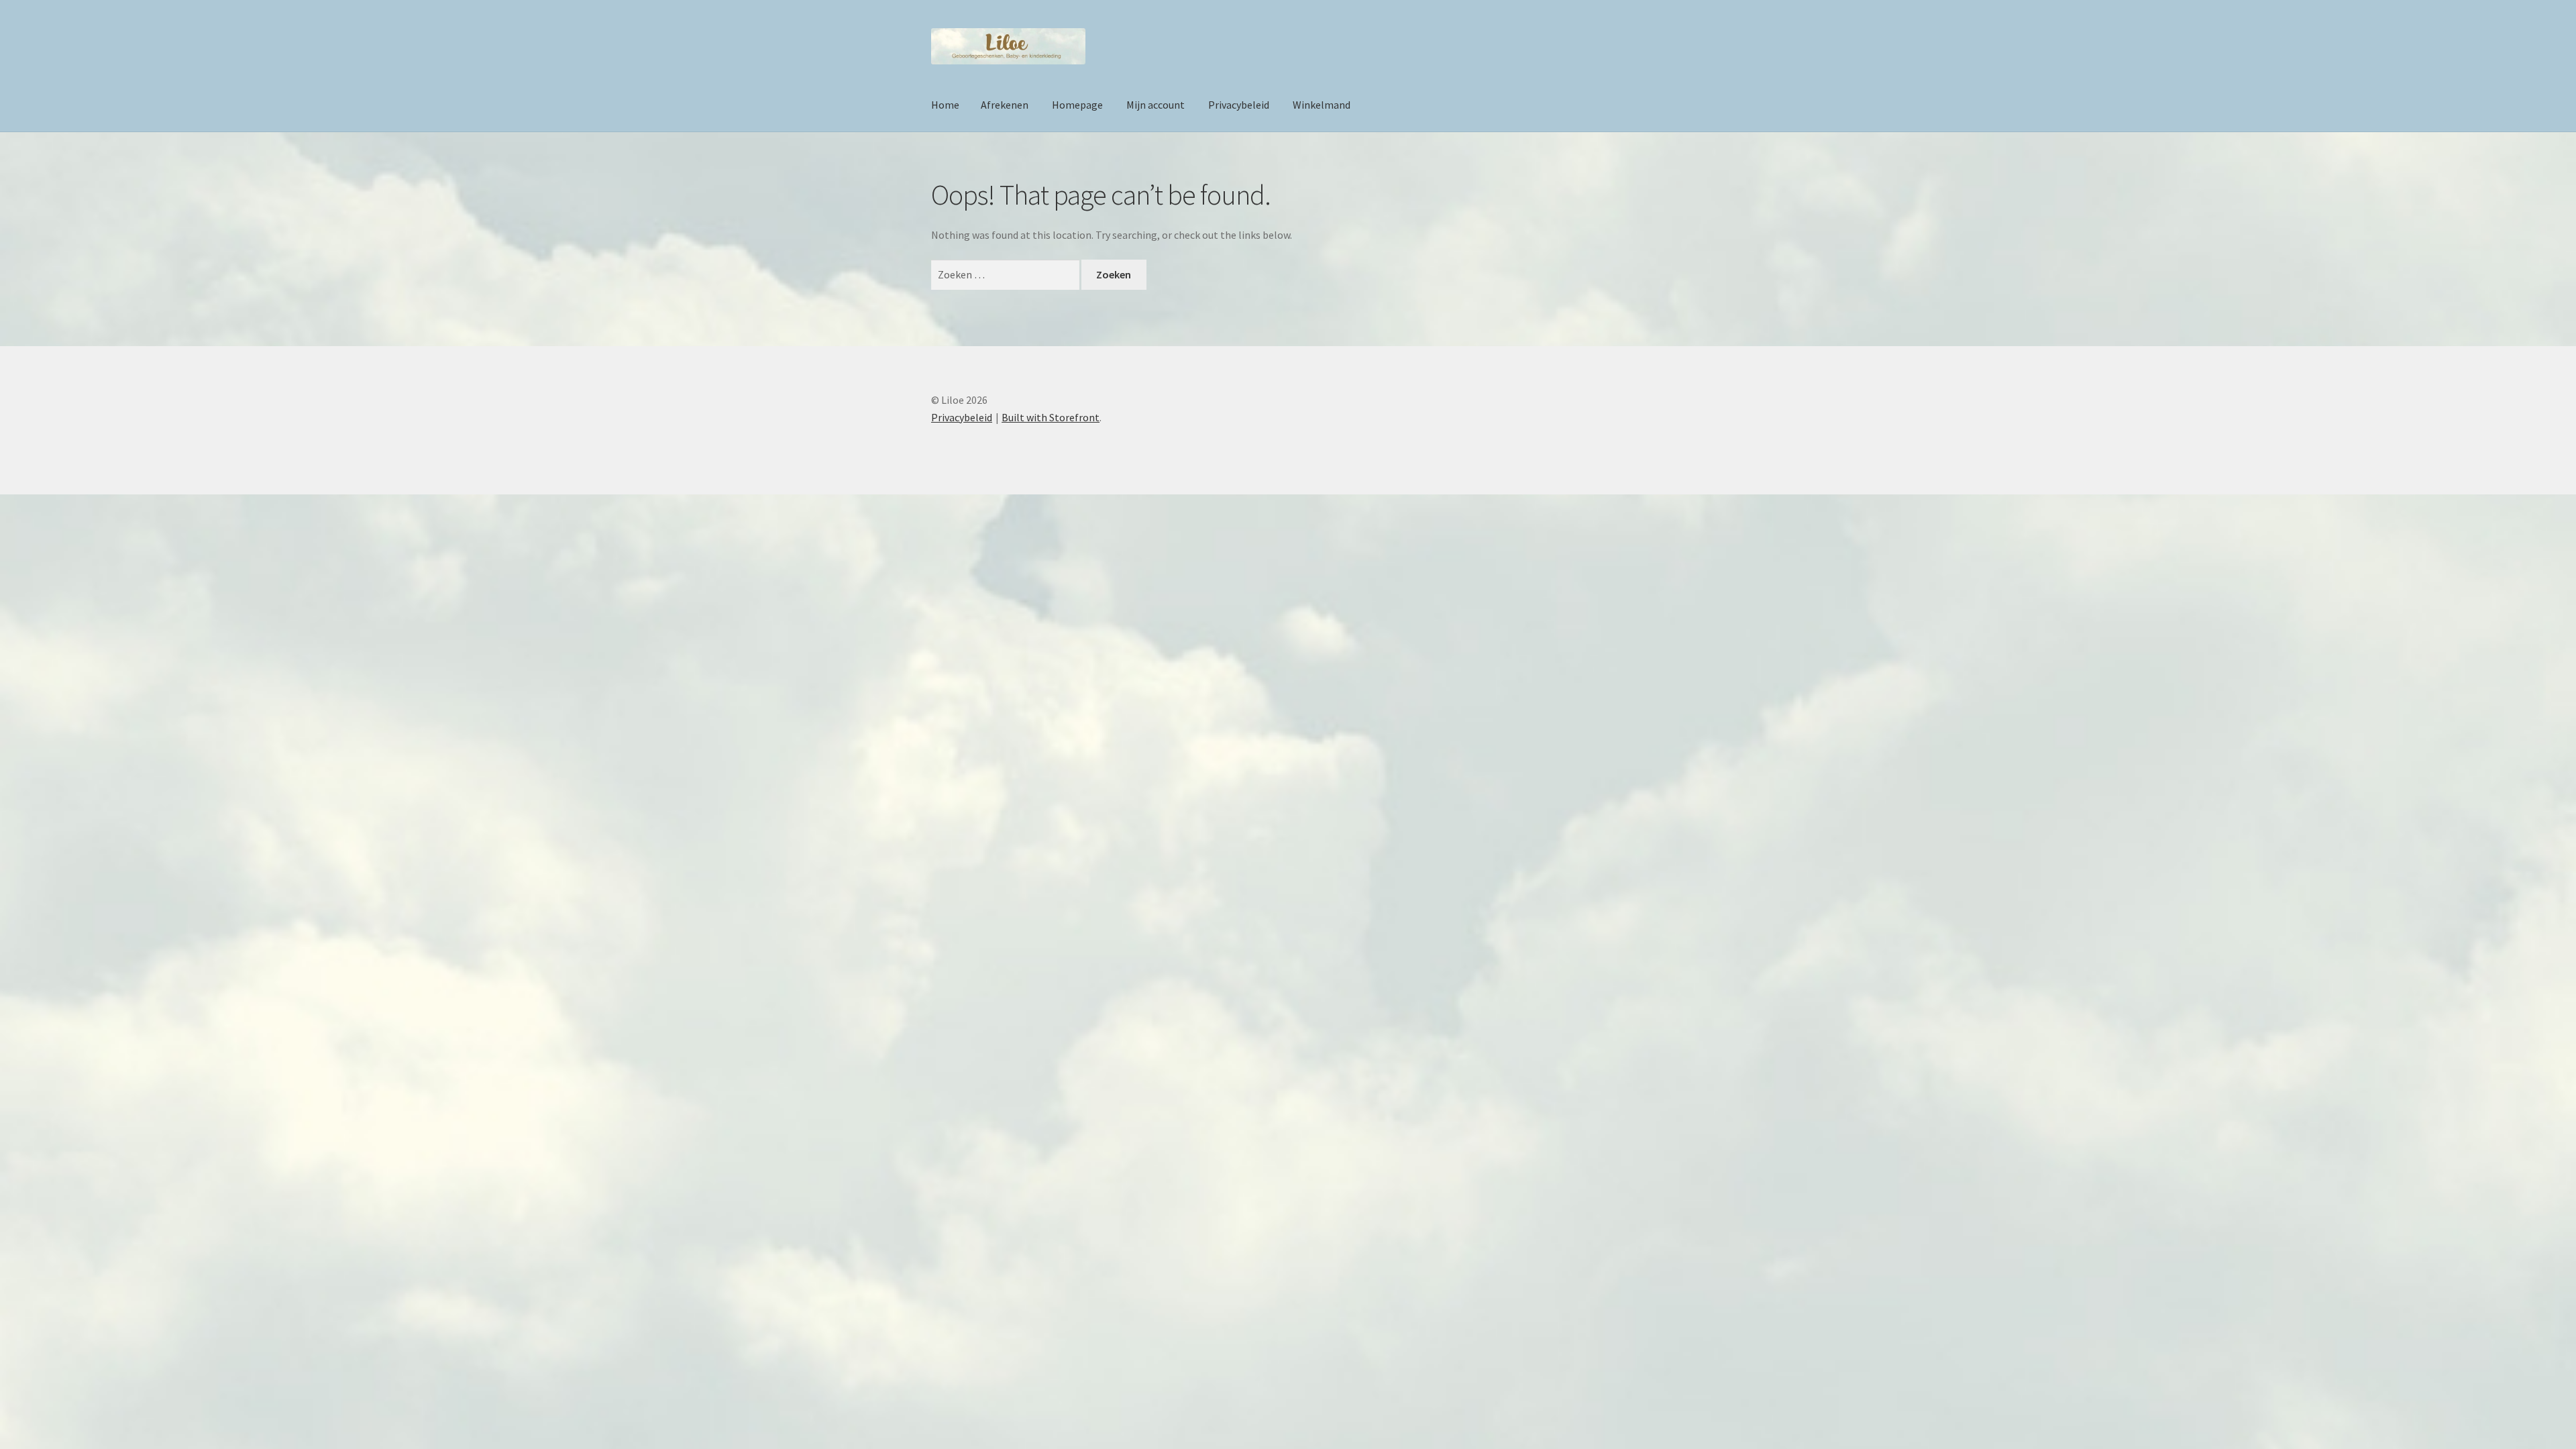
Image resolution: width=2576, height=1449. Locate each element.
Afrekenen (1005, 105)
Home (945, 105)
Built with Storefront (1051, 417)
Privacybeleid (1239, 105)
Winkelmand (1322, 105)
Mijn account (1156, 105)
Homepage (1077, 105)
